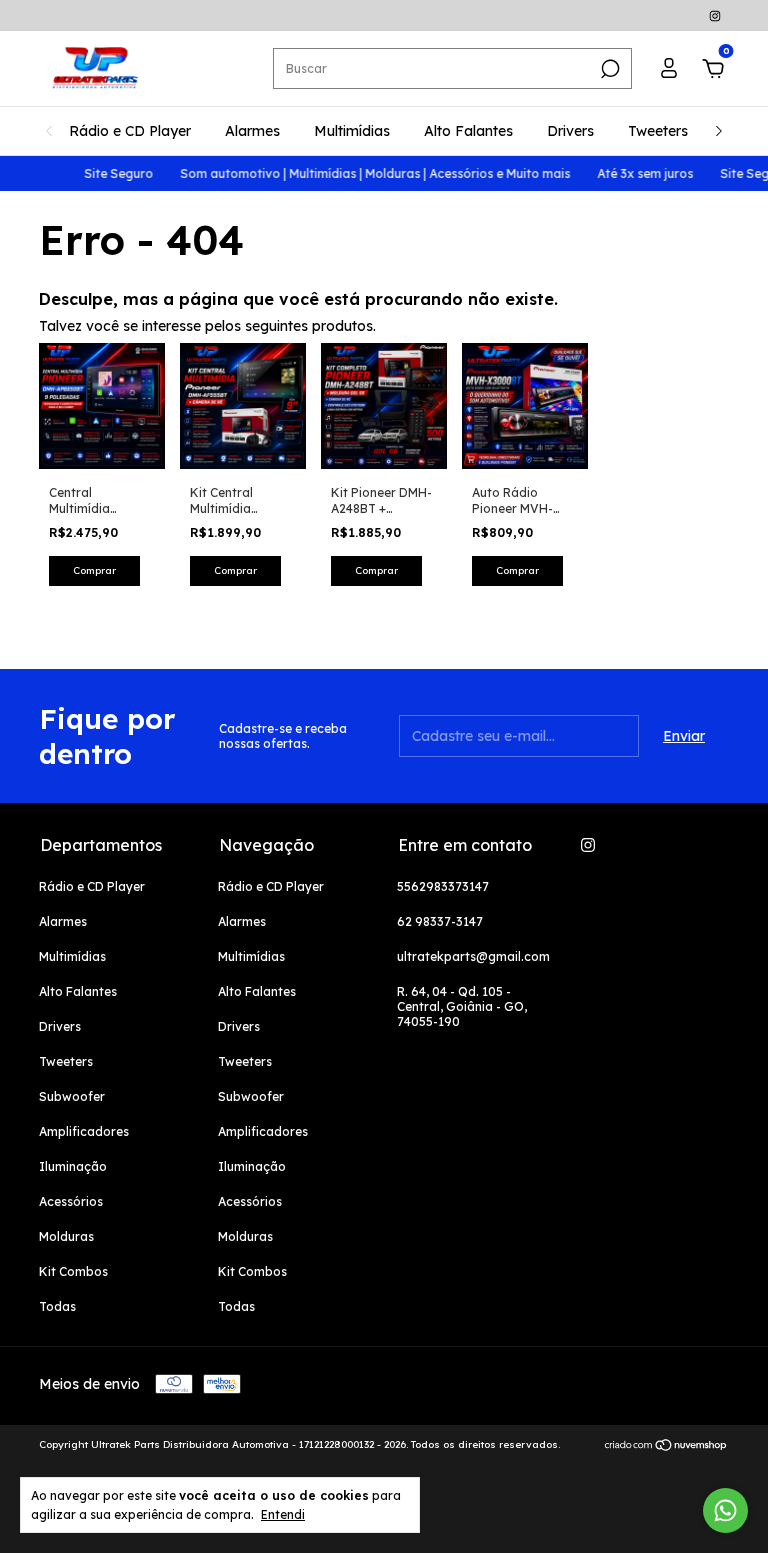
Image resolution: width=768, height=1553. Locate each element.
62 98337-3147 (440, 921)
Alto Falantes (468, 131)
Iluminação (73, 1166)
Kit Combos (73, 1271)
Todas (57, 1306)
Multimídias (352, 131)
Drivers (570, 131)
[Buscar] (608, 69)
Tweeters (658, 131)
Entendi (283, 1514)
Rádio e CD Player (130, 131)
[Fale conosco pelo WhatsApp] (725, 1510)
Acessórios (71, 1201)
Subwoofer (72, 1096)
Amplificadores (84, 1131)
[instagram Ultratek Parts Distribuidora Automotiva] (715, 15)
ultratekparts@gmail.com (473, 956)
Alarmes (252, 131)
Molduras (66, 1236)
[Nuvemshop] (666, 1447)
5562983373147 (443, 886)
